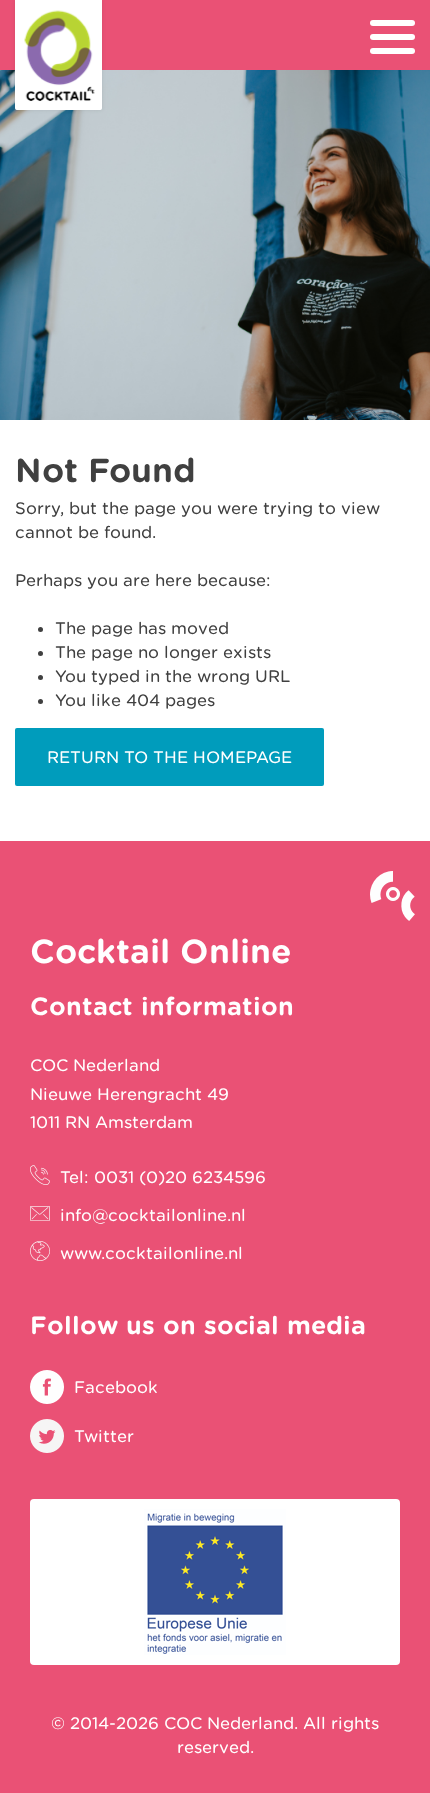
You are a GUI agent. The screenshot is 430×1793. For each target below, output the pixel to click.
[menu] (392, 37)
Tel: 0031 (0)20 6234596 (163, 1177)
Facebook (116, 1387)
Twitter (104, 1436)
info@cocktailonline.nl (153, 1215)
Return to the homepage (169, 757)
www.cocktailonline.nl (151, 1253)
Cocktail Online (58, 55)
